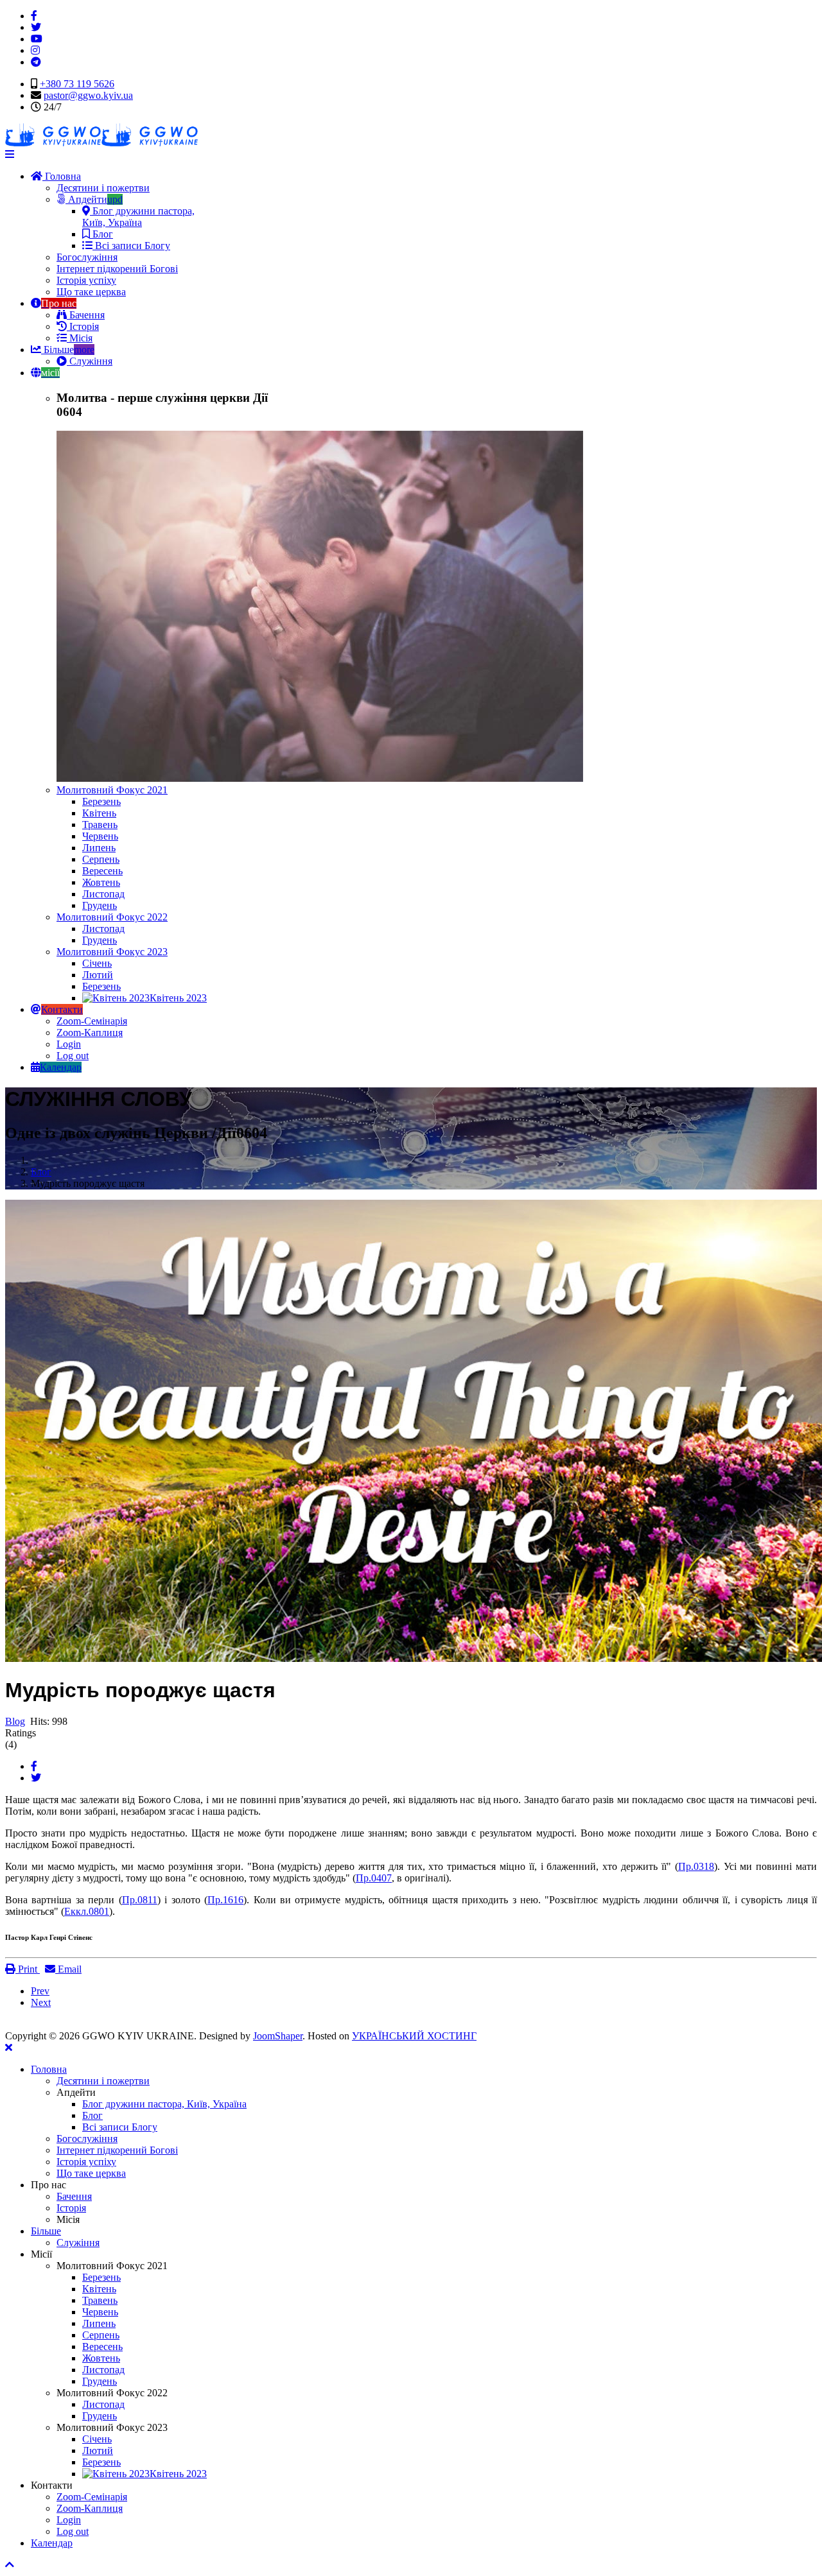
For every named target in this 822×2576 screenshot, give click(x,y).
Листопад (103, 894)
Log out (73, 1056)
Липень (99, 848)
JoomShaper (278, 2036)
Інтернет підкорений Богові (117, 269)
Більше (68, 350)
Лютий (98, 975)
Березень (101, 801)
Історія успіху (86, 280)
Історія (83, 326)
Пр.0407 (374, 1878)
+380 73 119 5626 (77, 84)
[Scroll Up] (10, 2565)
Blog (15, 1721)
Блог (101, 234)
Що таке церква (91, 292)
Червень (100, 836)
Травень (100, 825)
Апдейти (94, 199)
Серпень (101, 859)
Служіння (90, 361)
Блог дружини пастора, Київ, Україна (138, 217)
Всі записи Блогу (131, 246)
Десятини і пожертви (103, 188)
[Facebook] (34, 1766)
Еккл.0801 (87, 1911)
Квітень (99, 813)
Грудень (100, 905)
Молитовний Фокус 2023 (112, 952)
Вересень (102, 871)
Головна (62, 176)
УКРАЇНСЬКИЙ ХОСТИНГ (414, 2036)
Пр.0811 (140, 1900)
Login (69, 1044)
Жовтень (101, 882)
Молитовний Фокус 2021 (112, 790)
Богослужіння (87, 257)
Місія (80, 338)
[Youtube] (37, 39)
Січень (97, 963)
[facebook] (34, 16)
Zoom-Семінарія (92, 1021)
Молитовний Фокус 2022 (112, 917)
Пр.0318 (696, 1866)
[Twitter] (36, 1778)
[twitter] (36, 27)
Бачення (86, 315)
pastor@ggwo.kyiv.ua (88, 95)
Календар (52, 2543)
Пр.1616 (225, 1900)
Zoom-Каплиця (90, 1033)
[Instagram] (35, 50)
